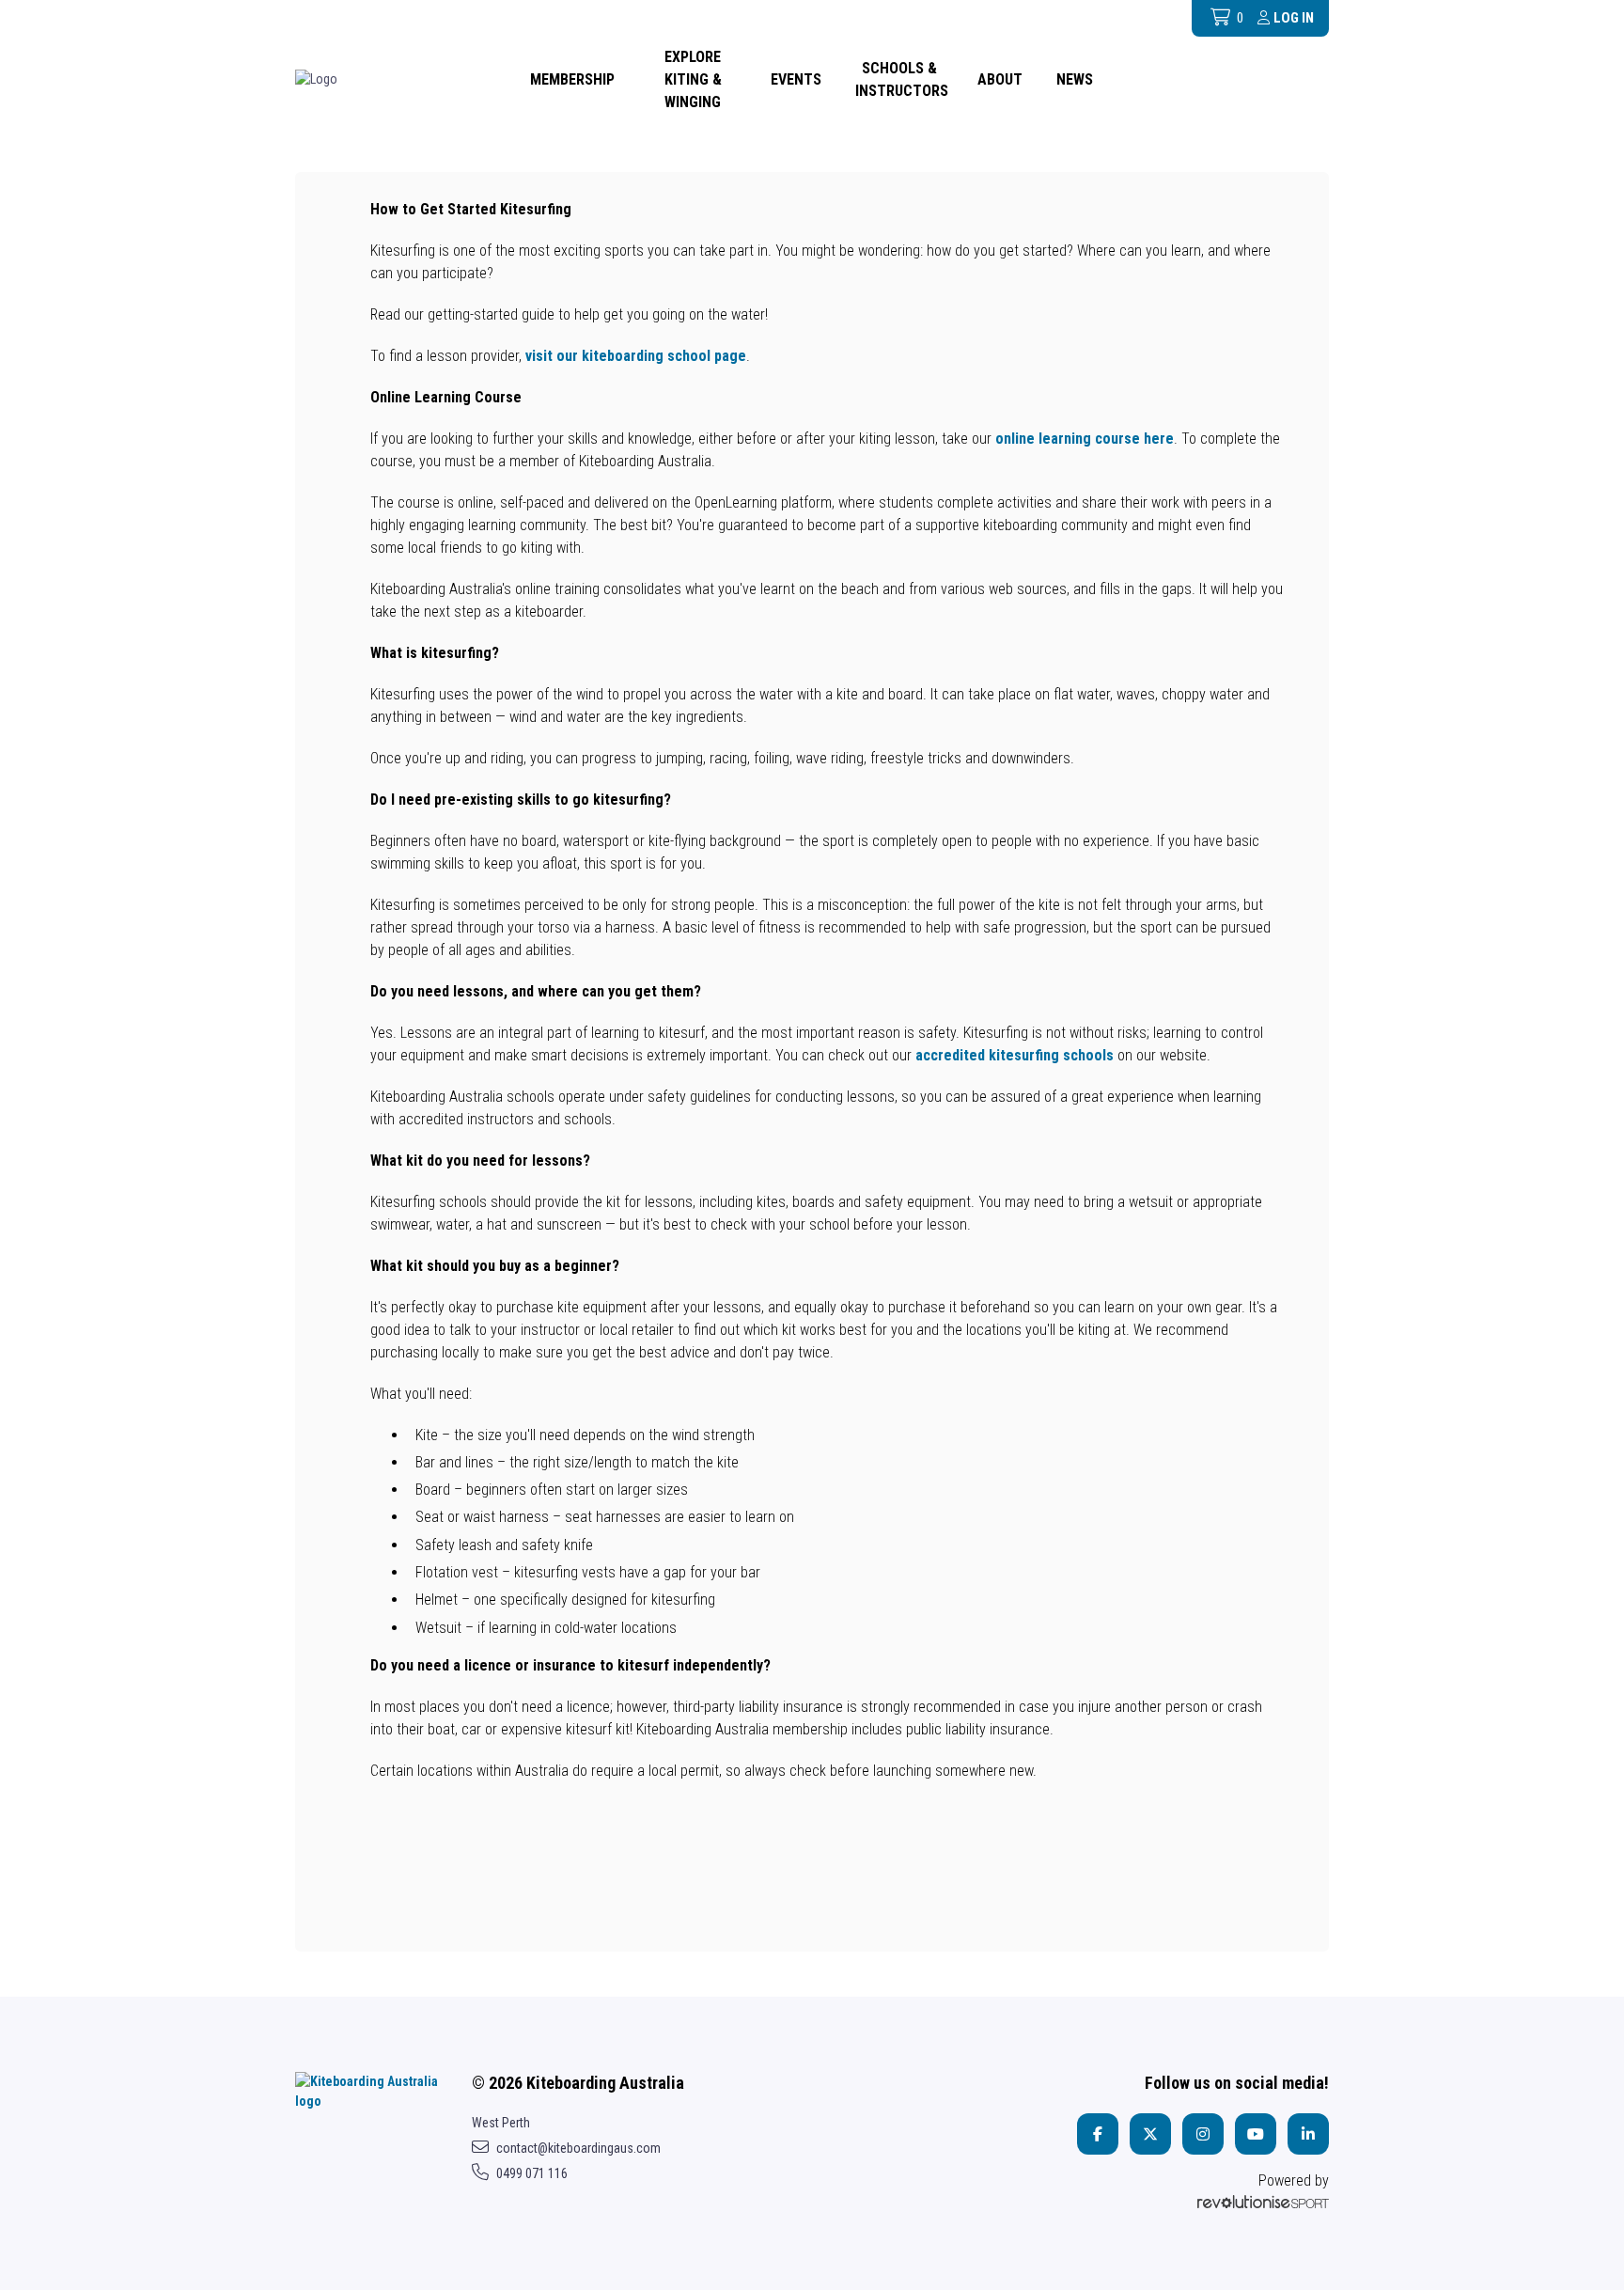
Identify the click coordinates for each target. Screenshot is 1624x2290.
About (1000, 79)
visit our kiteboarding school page (636, 356)
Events (796, 79)
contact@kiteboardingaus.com (578, 2148)
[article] (812, 1011)
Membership (572, 79)
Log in (1294, 18)
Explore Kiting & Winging (693, 79)
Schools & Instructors (902, 79)
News (1075, 79)
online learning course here (1085, 439)
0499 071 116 (532, 2173)
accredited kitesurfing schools (1015, 1055)
